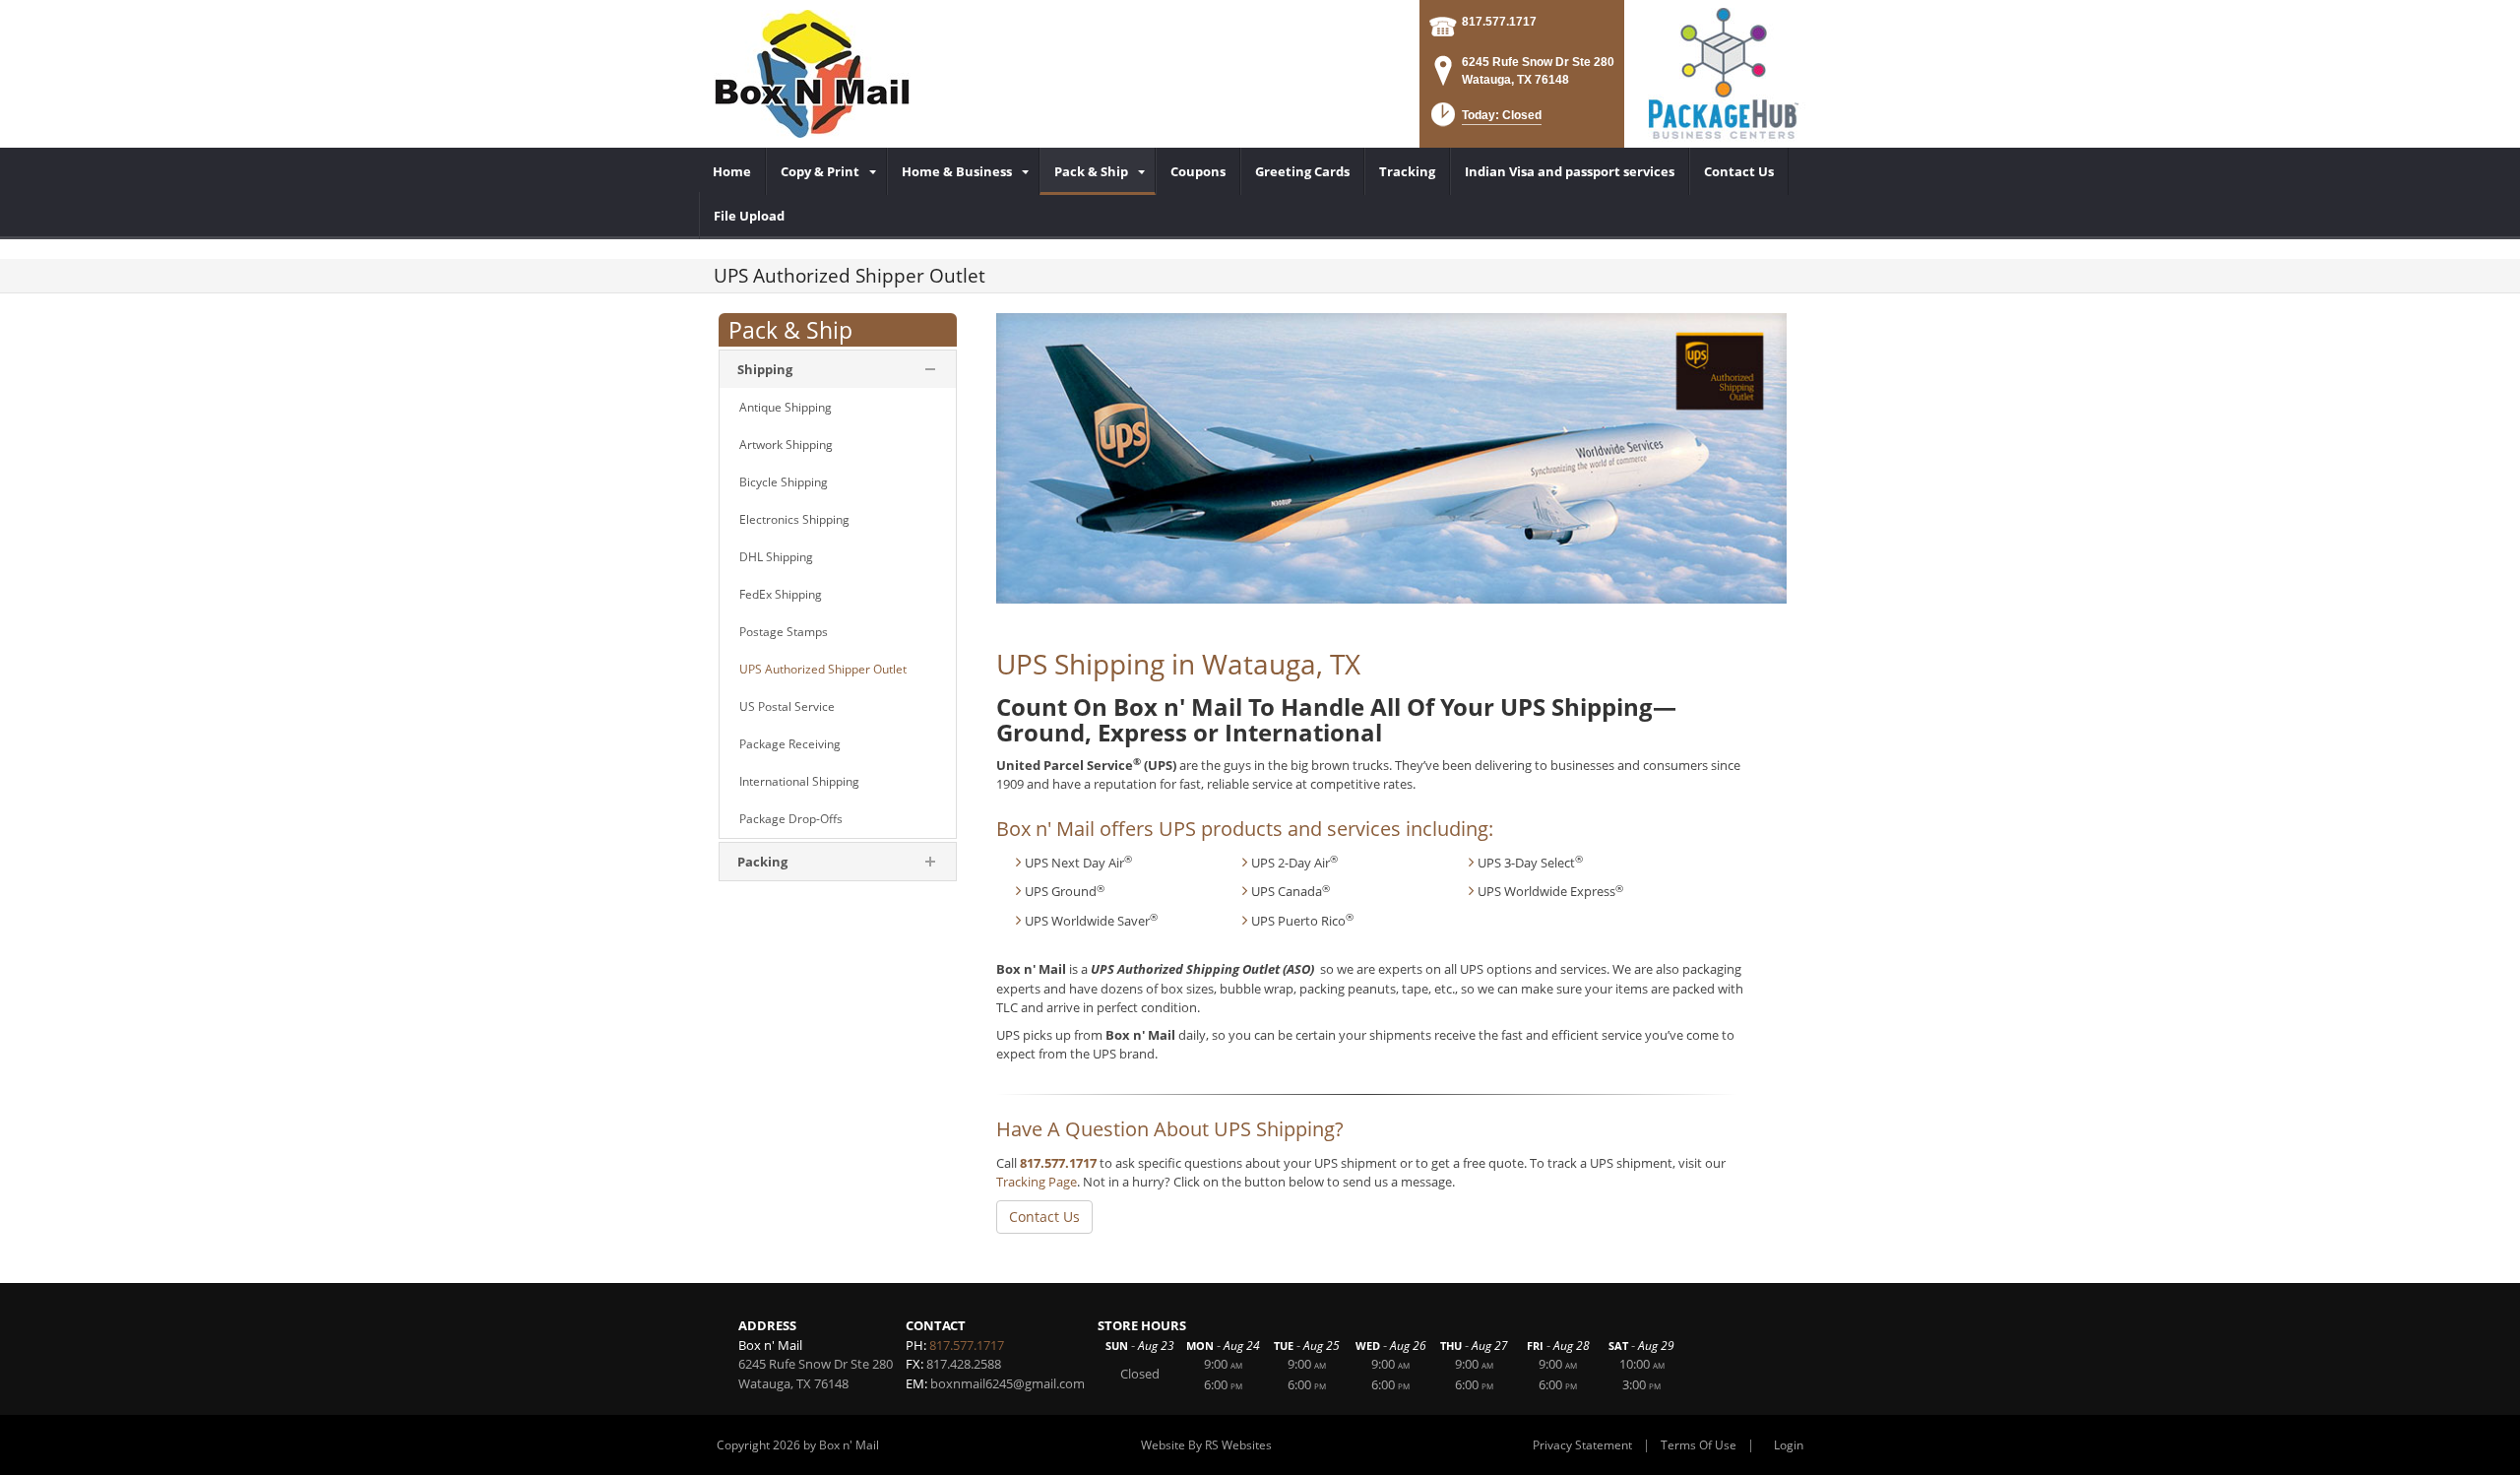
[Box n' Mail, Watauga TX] (812, 74)
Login (1789, 1445)
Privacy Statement (1582, 1445)
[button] (1484, 121)
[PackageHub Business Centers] (1723, 72)
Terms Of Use (1699, 1445)
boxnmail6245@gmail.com (1008, 1383)
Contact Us (1044, 1217)
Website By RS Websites (1206, 1445)
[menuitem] (732, 171)
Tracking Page (1037, 1182)
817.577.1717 (1499, 22)
